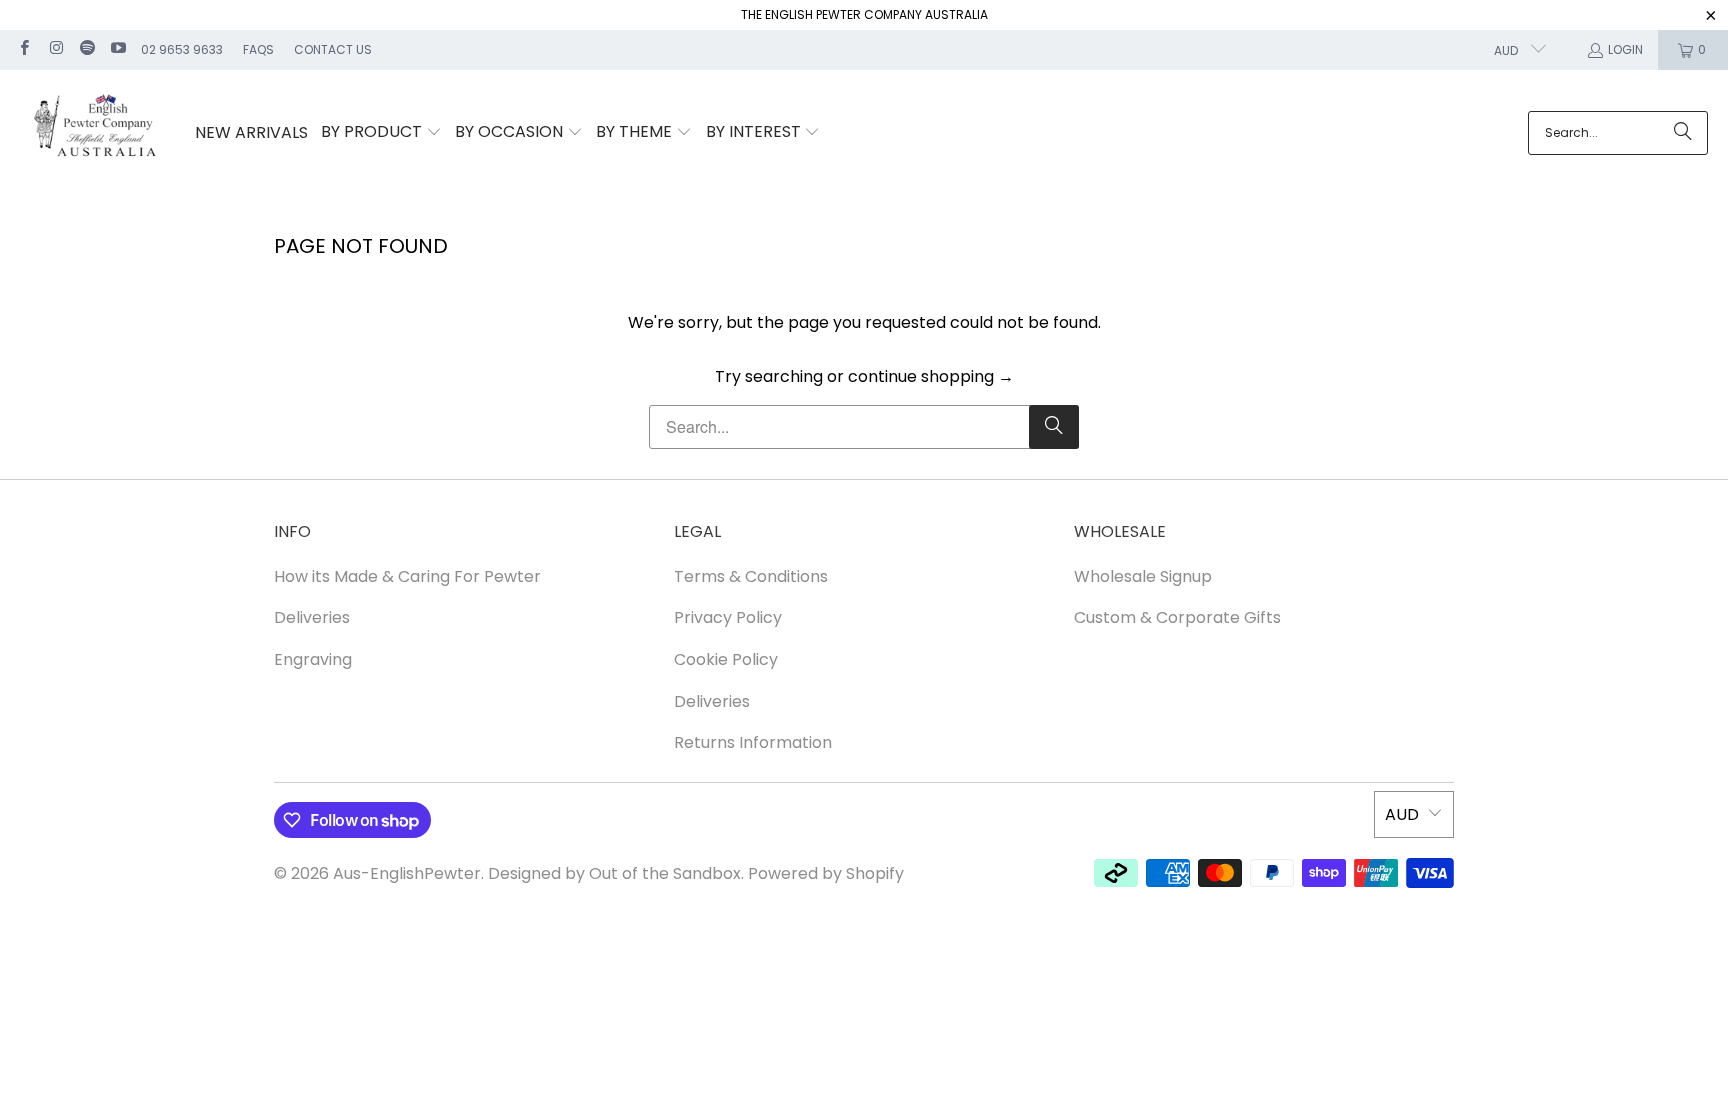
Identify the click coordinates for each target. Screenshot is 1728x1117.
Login (1625, 49)
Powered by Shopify (826, 873)
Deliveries (312, 617)
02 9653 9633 (182, 49)
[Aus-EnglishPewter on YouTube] (117, 49)
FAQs (258, 49)
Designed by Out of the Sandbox (614, 873)
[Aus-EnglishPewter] (97, 133)
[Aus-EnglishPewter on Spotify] (86, 49)
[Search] (1683, 133)
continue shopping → (931, 376)
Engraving (313, 659)
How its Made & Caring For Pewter (407, 576)
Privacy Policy (728, 617)
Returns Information (753, 742)
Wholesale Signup (1143, 576)
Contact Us (333, 49)
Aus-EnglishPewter (407, 873)
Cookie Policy (726, 659)
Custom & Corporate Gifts (1177, 617)
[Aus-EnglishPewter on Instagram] (54, 49)
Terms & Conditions (751, 576)
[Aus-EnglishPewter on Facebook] (23, 49)
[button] (381, 133)
